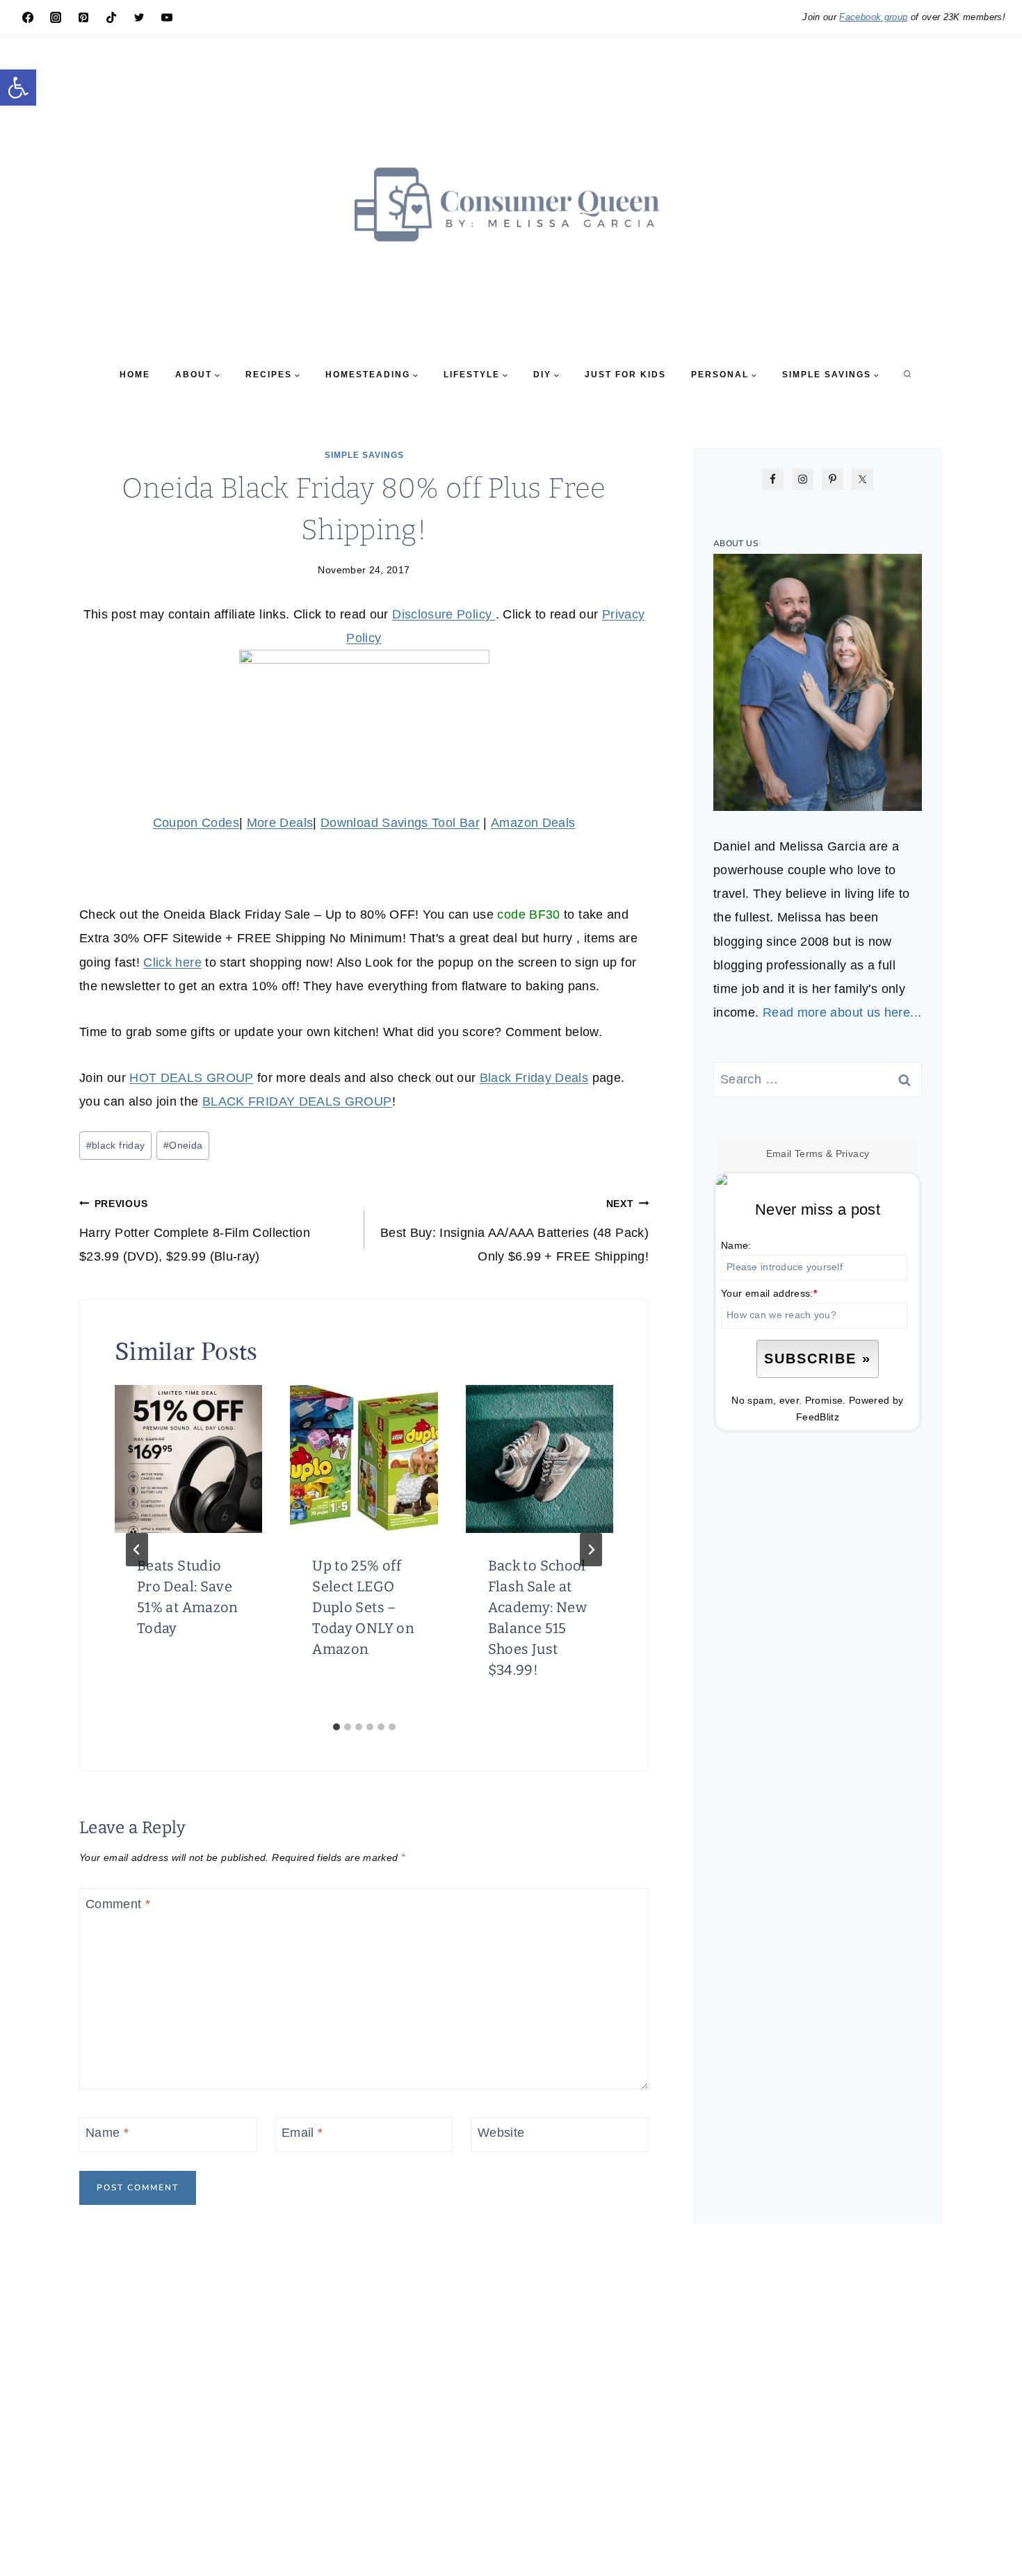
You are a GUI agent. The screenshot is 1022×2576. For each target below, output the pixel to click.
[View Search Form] (907, 375)
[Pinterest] (83, 17)
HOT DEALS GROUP (191, 1078)
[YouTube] (167, 17)
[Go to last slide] (137, 1550)
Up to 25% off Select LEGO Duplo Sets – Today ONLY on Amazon (363, 1607)
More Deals (280, 823)
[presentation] (188, 1459)
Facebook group (873, 17)
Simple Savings (364, 455)
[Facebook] (28, 17)
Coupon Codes (196, 823)
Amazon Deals (533, 823)
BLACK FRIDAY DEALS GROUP (297, 1101)
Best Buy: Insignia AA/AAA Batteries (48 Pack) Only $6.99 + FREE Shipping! (514, 1231)
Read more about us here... (842, 1012)
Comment (118, 1904)
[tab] (336, 1727)
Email (302, 2133)
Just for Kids (625, 375)
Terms (809, 1154)
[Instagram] (56, 17)
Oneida (183, 1145)
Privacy (853, 1154)
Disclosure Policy (444, 614)
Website (501, 2133)
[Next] (591, 1550)
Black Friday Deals (534, 1078)
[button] (18, 88)
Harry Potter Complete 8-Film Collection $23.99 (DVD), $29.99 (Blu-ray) (195, 1231)
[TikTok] (111, 17)
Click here (172, 962)
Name (107, 2133)
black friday (116, 1145)
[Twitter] (139, 17)
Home (135, 375)
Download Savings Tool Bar (400, 823)
